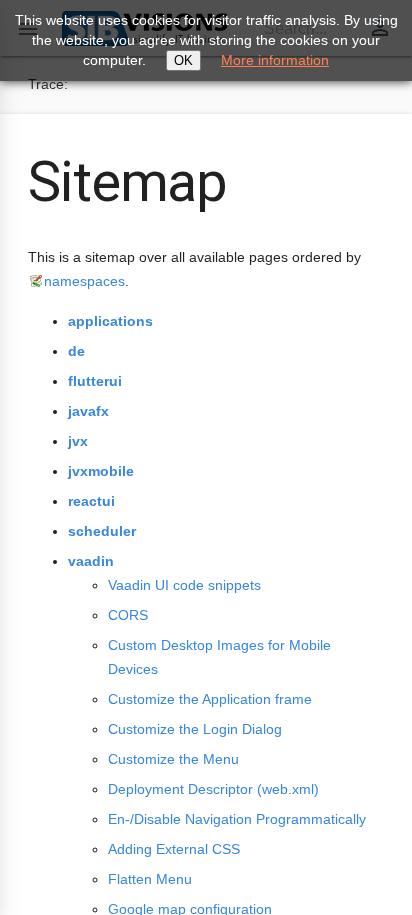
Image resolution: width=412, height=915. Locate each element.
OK (183, 60)
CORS (128, 615)
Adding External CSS (174, 849)
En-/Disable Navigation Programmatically (237, 819)
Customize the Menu (173, 759)
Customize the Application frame (210, 699)
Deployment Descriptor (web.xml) (213, 789)
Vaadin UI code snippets (184, 585)
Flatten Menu (150, 879)
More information (275, 60)
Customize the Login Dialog (195, 729)
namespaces (84, 281)
